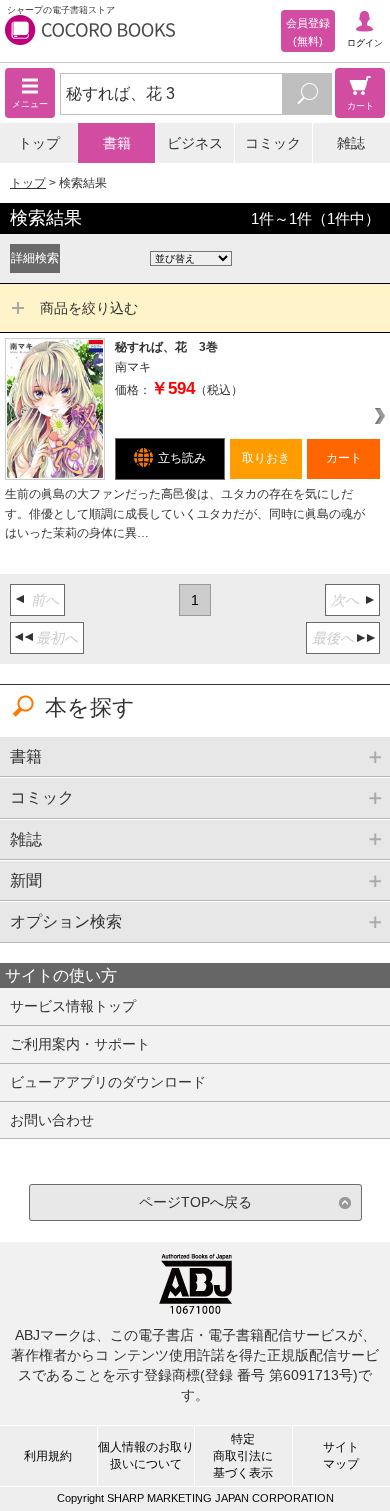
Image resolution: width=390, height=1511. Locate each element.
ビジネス (195, 143)
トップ (39, 143)
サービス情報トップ (73, 1006)
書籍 (117, 143)
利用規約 (48, 1456)
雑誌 (351, 143)
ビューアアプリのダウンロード (108, 1082)
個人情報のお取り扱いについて (146, 1455)
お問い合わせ (52, 1120)
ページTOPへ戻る (195, 1202)
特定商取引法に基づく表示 (243, 1456)
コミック (273, 143)
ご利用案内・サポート (80, 1044)
